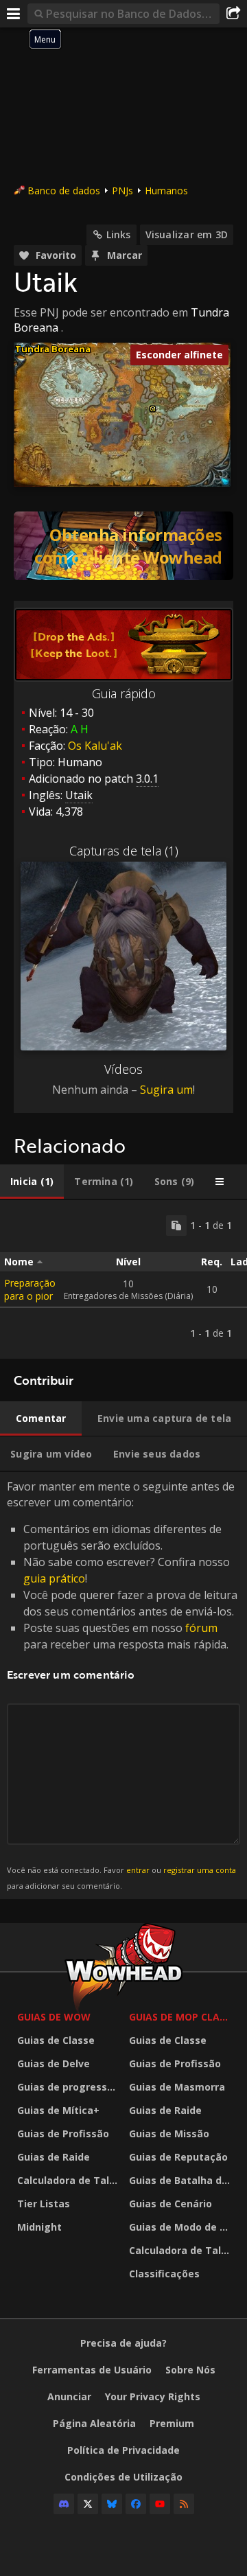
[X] (88, 2504)
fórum (201, 1628)
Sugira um (166, 1090)
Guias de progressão (68, 2087)
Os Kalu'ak (95, 746)
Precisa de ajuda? (123, 2343)
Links (119, 234)
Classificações (164, 2274)
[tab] (32, 1182)
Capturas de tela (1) (124, 851)
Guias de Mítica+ (58, 2110)
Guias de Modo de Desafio (181, 2227)
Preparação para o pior (30, 1289)
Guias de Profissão (63, 2134)
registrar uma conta (200, 1870)
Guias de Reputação (178, 2157)
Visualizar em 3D (187, 234)
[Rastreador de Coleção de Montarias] (123, 546)
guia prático (54, 1578)
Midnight (39, 2227)
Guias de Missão (169, 2134)
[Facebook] (136, 2504)
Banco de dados (64, 191)
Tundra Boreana (53, 349)
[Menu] (14, 14)
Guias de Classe (56, 2040)
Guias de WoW (54, 2017)
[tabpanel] (123, 1279)
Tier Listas (44, 2204)
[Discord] (64, 2504)
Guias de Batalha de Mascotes (181, 2180)
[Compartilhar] (233, 14)
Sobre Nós (190, 2370)
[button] (153, 409)
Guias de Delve (54, 2063)
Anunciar (69, 2396)
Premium (172, 2423)
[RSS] (184, 2504)
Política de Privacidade (123, 2450)
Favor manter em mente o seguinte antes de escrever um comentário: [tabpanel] (122, 1684)
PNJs (122, 191)
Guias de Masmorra (177, 2087)
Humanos (166, 191)
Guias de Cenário (170, 2204)
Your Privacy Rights (153, 2396)
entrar (138, 1870)
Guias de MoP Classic (181, 2017)
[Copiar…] (176, 1226)
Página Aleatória (94, 2423)
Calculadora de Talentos (70, 2180)
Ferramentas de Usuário (92, 2370)
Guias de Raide (54, 2157)
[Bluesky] (112, 2504)
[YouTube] (160, 2504)
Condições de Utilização (123, 2477)
